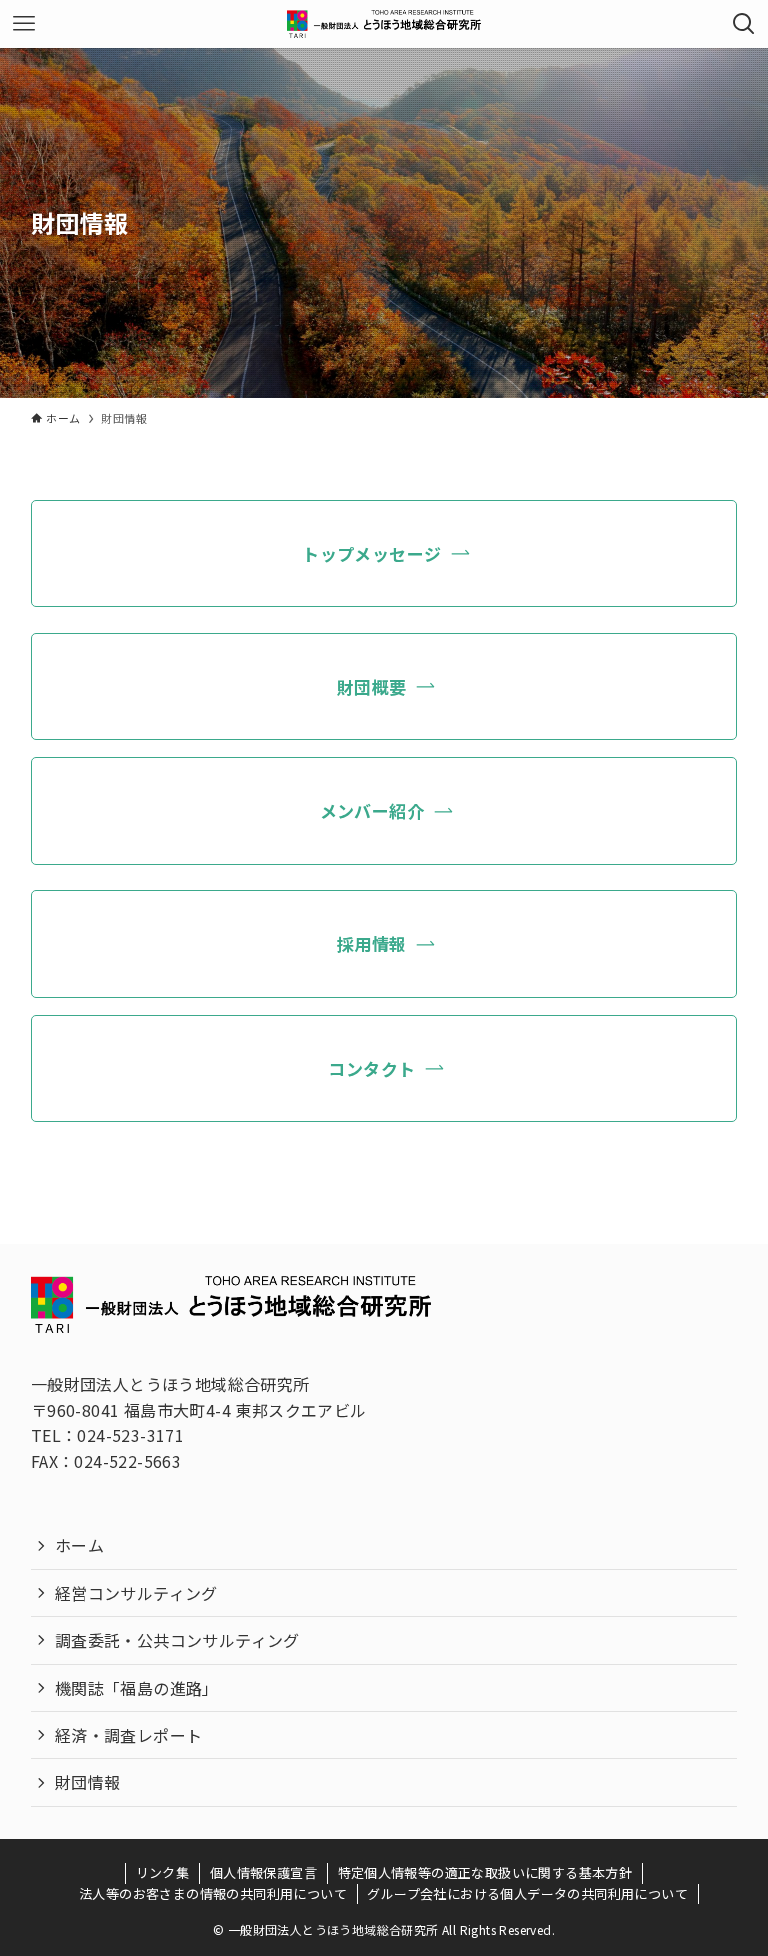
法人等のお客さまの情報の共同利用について (213, 1893)
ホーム (79, 1545)
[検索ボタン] (744, 24)
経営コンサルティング (136, 1593)
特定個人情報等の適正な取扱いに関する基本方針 (485, 1872)
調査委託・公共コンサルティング (177, 1640)
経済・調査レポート (129, 1735)
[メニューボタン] (24, 24)
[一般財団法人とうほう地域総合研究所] (384, 24)
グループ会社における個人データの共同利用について (527, 1893)
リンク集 (163, 1872)
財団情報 (88, 1782)
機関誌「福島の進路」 (137, 1688)
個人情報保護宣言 (263, 1872)
